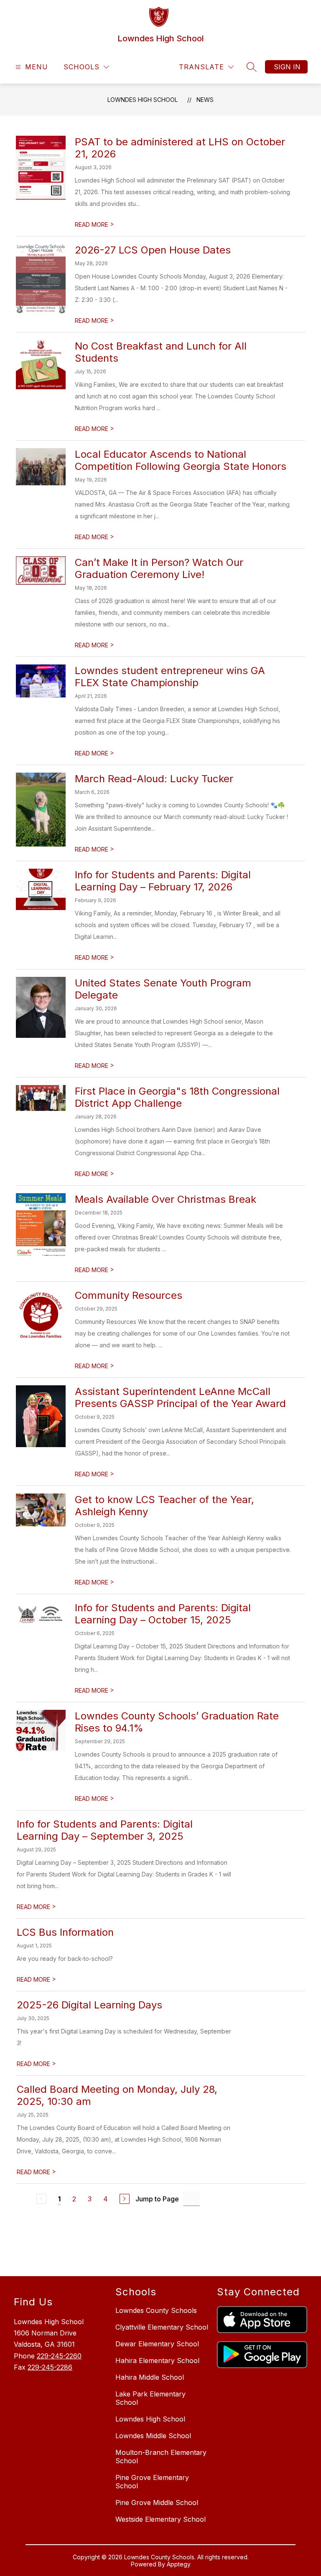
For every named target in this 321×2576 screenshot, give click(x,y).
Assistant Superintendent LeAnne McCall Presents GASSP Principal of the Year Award (180, 1397)
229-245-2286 (50, 2367)
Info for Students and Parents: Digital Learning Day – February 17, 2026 (163, 881)
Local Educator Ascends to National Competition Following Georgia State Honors (181, 460)
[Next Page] (125, 2199)
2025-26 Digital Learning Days (89, 2005)
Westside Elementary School (160, 2519)
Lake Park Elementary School (150, 2398)
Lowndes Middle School (153, 2436)
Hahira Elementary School (157, 2360)
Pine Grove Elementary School (152, 2482)
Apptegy (179, 2564)
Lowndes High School (143, 100)
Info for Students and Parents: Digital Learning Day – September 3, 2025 (105, 1830)
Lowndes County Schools (156, 2310)
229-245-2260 (59, 2356)
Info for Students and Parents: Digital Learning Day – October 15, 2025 (163, 1614)
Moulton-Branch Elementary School (161, 2457)
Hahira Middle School (150, 2377)
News (205, 100)
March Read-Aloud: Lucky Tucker (154, 779)
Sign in (287, 67)
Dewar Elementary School (157, 2344)
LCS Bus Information (65, 1932)
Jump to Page (157, 2199)
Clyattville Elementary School (162, 2327)
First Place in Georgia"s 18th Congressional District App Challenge (177, 1097)
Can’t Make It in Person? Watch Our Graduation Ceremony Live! (159, 568)
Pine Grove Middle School (157, 2502)
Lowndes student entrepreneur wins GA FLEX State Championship (170, 677)
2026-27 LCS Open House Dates (153, 250)
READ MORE (94, 224)
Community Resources (129, 1295)
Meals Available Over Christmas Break (166, 1199)
